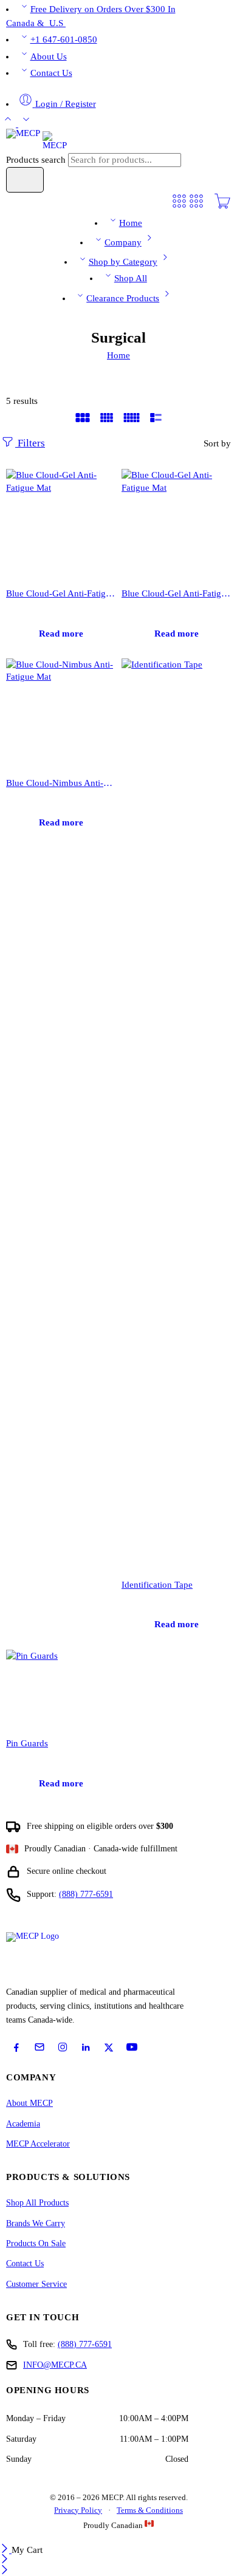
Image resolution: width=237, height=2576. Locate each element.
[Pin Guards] (61, 1689)
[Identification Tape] (176, 1114)
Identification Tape (157, 1584)
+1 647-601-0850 (64, 39)
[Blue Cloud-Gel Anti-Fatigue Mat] (61, 524)
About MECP (29, 2103)
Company (123, 242)
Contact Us (51, 73)
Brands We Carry (36, 2223)
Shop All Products (37, 2203)
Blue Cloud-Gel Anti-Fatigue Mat (61, 593)
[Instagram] (63, 2047)
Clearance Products (123, 298)
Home (131, 223)
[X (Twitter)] (109, 2048)
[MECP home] (46, 1956)
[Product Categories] (179, 207)
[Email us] (39, 2047)
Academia (23, 2124)
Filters (30, 443)
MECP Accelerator (38, 2144)
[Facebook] (16, 2048)
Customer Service (36, 2284)
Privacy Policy (78, 2510)
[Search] (25, 180)
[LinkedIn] (86, 2048)
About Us (49, 56)
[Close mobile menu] (5, 2571)
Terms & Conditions (150, 2510)
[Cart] (222, 207)
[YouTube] (132, 2047)
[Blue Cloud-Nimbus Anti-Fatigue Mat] (61, 713)
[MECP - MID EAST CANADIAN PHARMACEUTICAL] (36, 140)
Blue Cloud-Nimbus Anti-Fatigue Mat (61, 783)
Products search (37, 160)
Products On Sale (36, 2243)
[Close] (6, 2550)
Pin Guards (27, 1743)
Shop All (131, 278)
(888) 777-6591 (86, 1894)
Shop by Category (123, 262)
